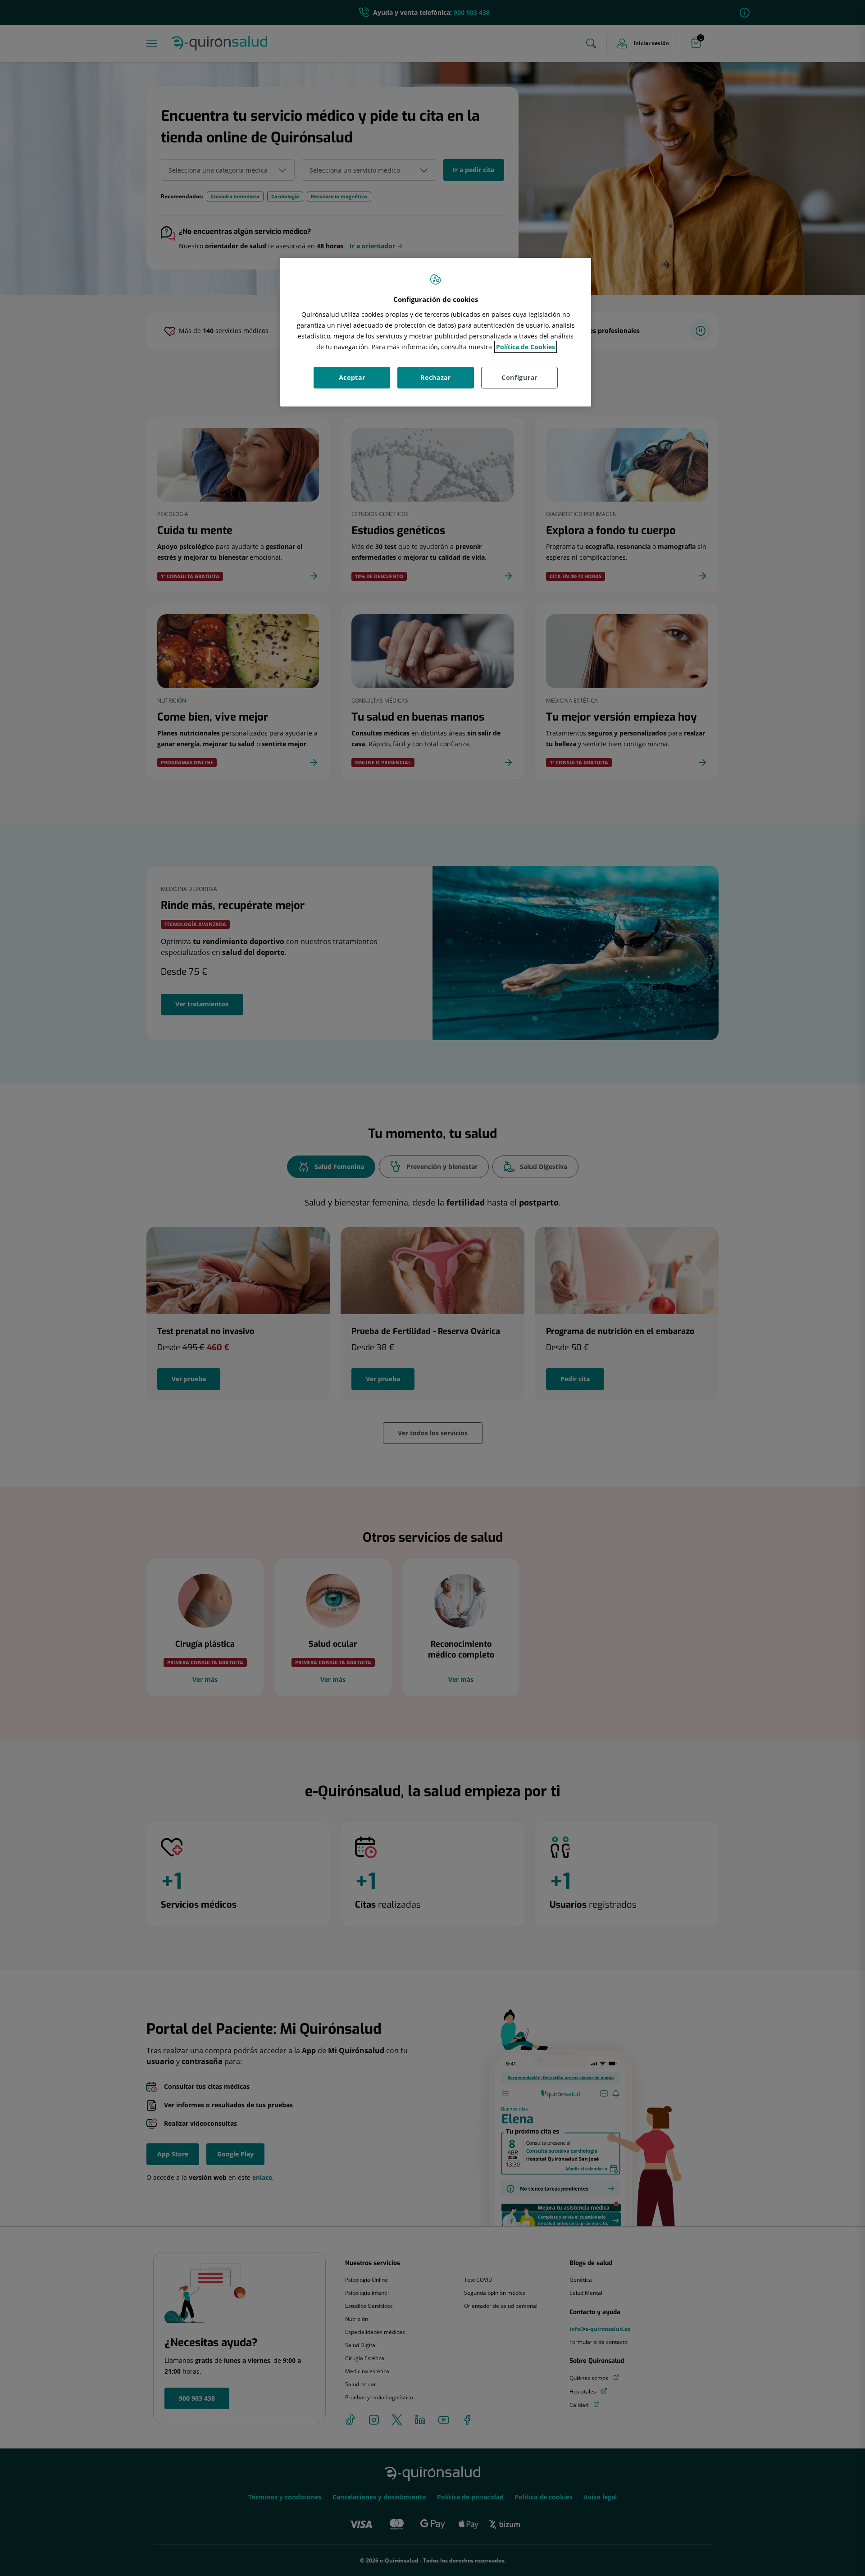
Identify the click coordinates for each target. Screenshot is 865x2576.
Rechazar (436, 377)
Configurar (519, 377)
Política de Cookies (526, 347)
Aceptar (352, 377)
